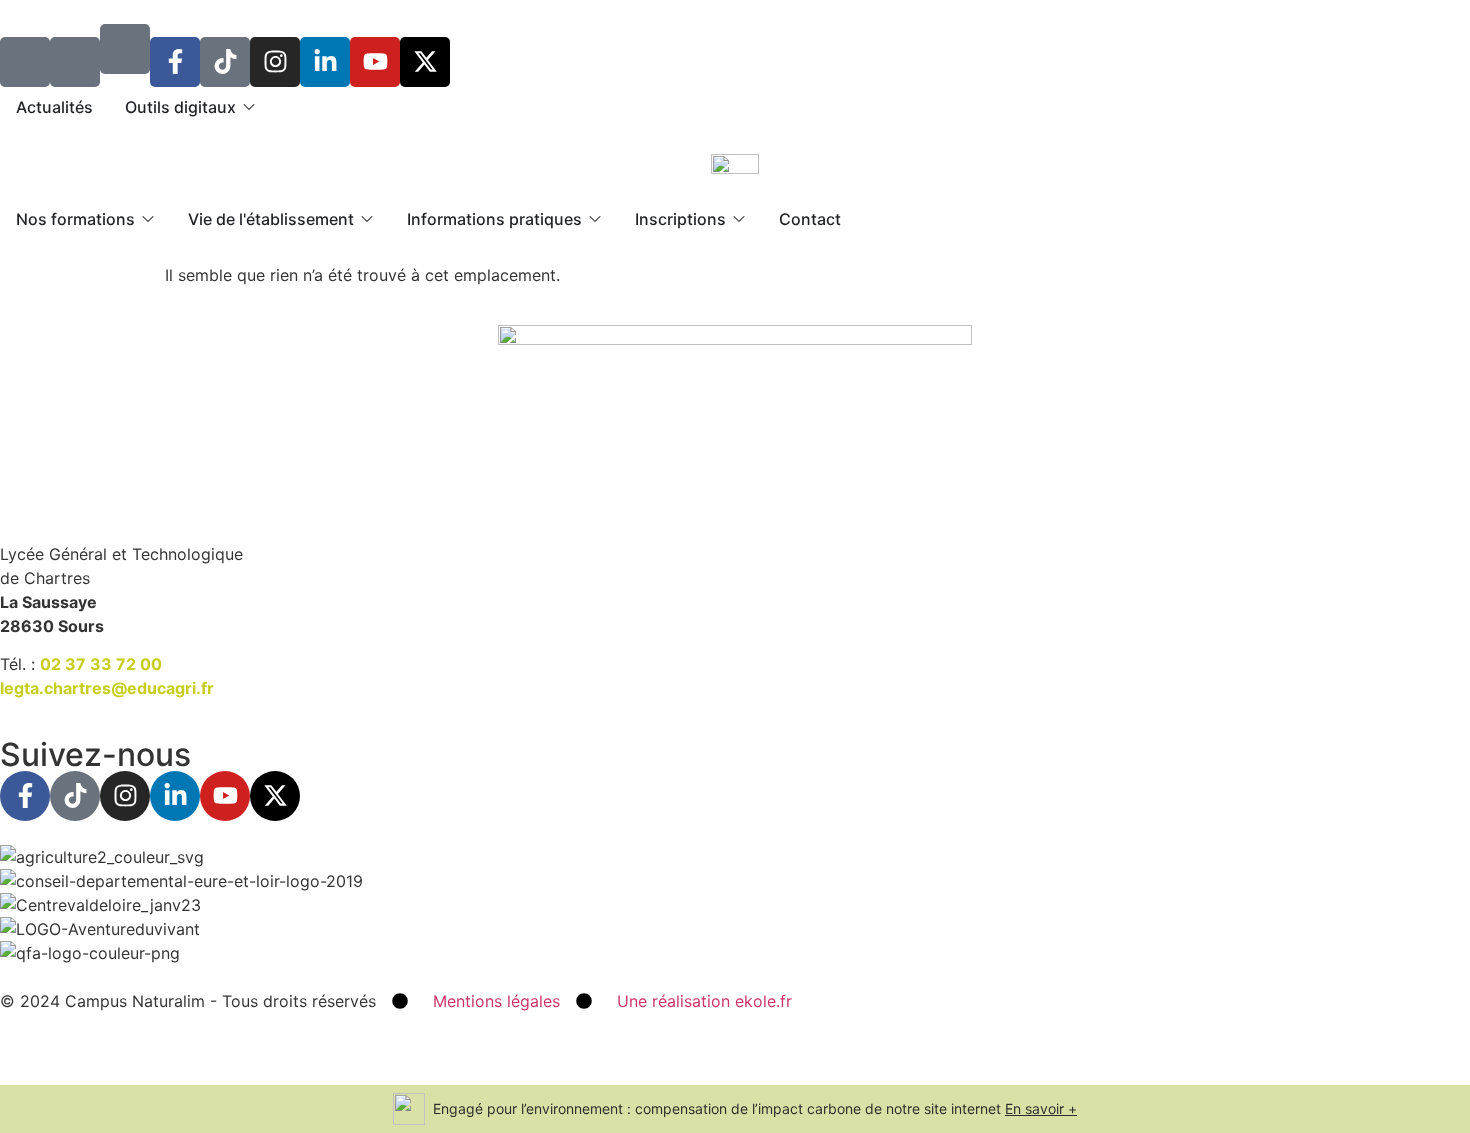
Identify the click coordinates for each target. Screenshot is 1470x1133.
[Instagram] (275, 62)
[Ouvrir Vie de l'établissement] (367, 219)
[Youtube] (375, 62)
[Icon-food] (25, 62)
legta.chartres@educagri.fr (107, 688)
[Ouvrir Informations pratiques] (595, 219)
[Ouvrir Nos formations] (148, 219)
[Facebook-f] (175, 62)
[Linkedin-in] (325, 62)
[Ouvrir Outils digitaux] (249, 107)
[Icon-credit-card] (75, 62)
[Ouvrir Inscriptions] (739, 219)
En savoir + (1041, 1108)
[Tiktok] (225, 62)
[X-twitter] (425, 62)
